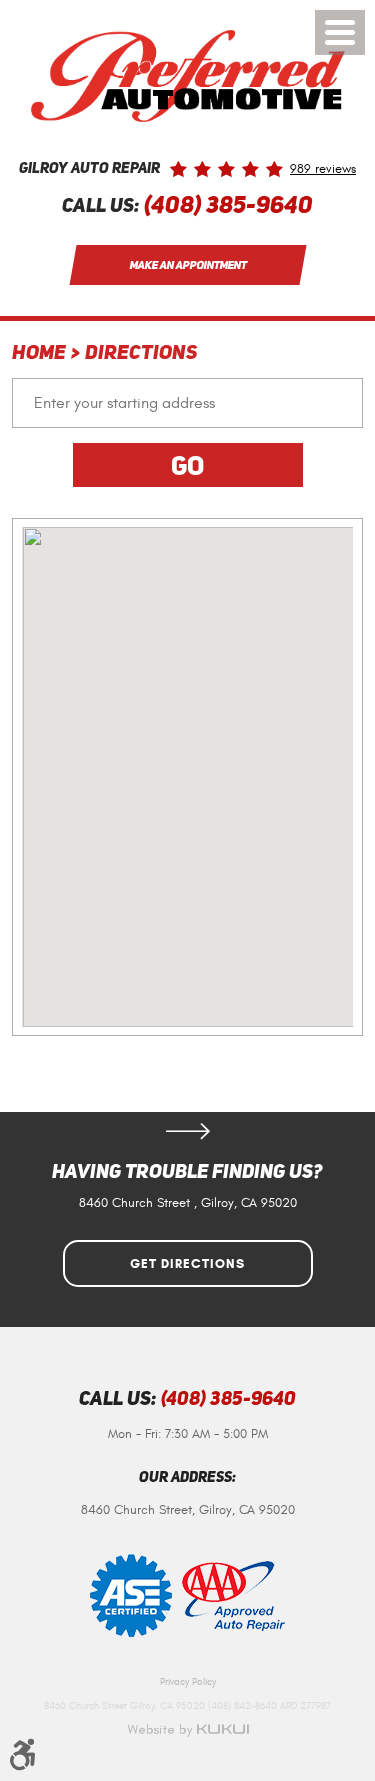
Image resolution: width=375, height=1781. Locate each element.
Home (39, 354)
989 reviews (323, 169)
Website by (188, 1730)
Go (187, 465)
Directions (141, 354)
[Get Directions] (188, 1131)
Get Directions (187, 1264)
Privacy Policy (188, 1682)
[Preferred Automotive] (188, 76)
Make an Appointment (187, 265)
